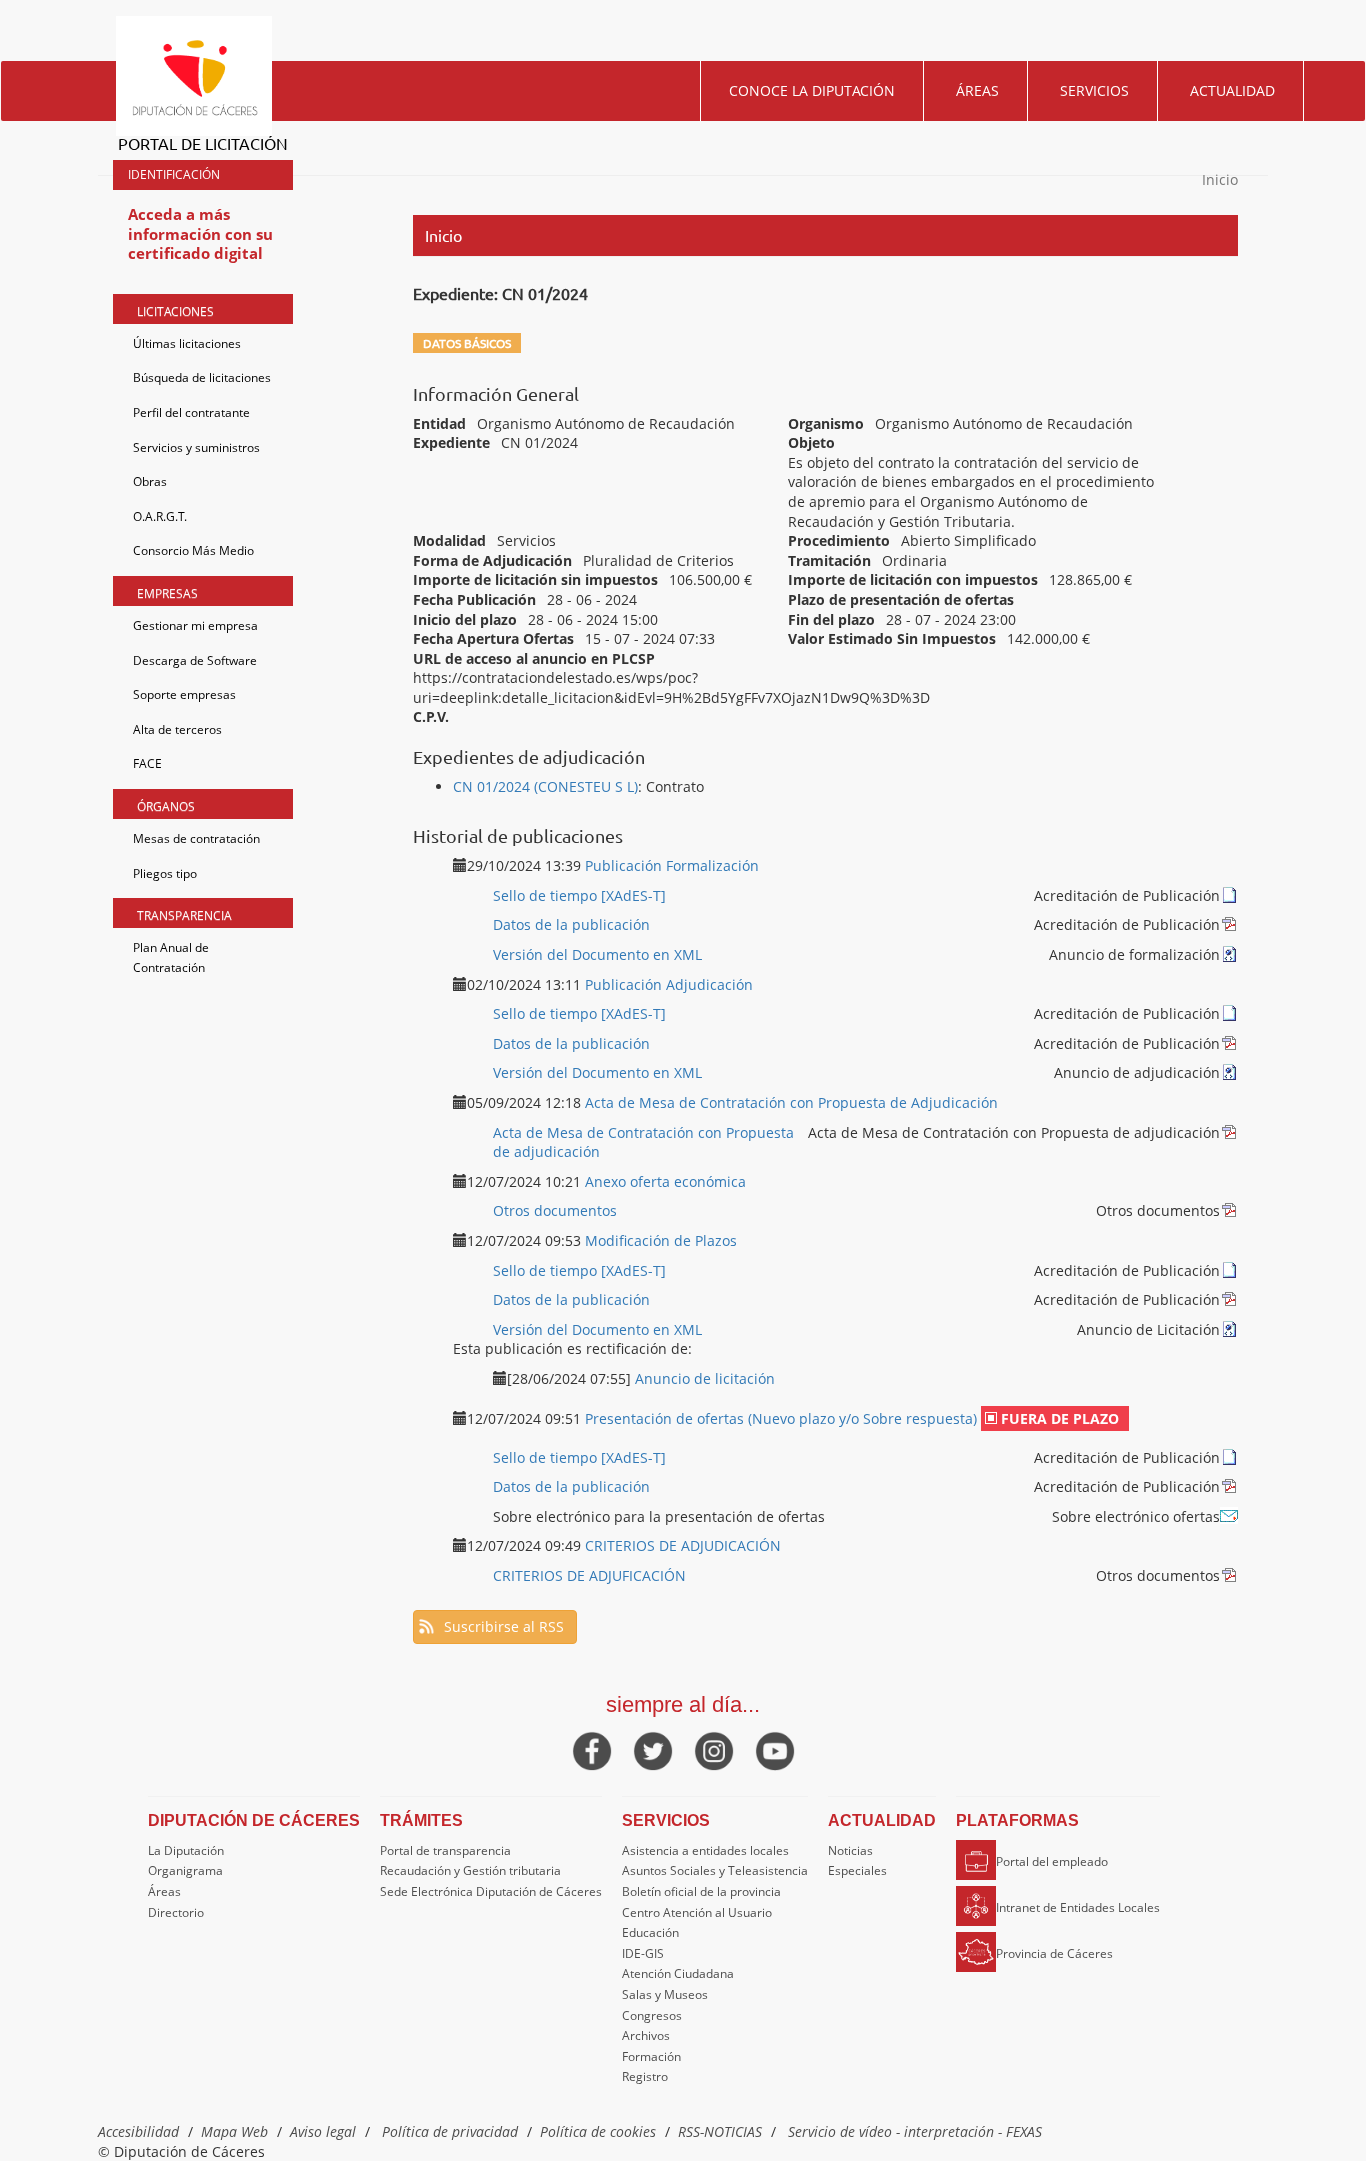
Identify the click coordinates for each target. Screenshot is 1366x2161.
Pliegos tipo (165, 873)
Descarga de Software (195, 660)
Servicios (1094, 90)
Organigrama (185, 1870)
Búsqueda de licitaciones (202, 377)
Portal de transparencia (445, 1850)
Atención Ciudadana (678, 1973)
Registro (645, 2076)
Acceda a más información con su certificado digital (200, 233)
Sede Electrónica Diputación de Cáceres (491, 1891)
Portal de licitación (203, 143)
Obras (150, 481)
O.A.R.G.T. (160, 516)
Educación (650, 1932)
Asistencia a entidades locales (705, 1850)
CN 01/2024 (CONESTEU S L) (545, 786)
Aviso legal (323, 2131)
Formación (651, 2056)
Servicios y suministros (196, 447)
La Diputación (186, 1850)
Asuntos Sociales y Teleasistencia (715, 1870)
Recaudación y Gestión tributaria (470, 1870)
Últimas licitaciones (187, 343)
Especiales (857, 1870)
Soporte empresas (184, 694)
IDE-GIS (643, 1953)
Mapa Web (234, 2131)
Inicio (1220, 179)
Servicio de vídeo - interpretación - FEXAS (915, 2131)
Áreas (977, 90)
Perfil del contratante (191, 412)
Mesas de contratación (196, 838)
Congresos (652, 2015)
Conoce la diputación (812, 90)
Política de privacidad (450, 2131)
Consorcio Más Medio (193, 550)
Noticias (850, 1850)
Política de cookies (598, 2131)
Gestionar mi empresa (195, 625)
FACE (147, 763)
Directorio (176, 1912)
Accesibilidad (138, 2131)
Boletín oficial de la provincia (701, 1891)
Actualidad (1232, 90)
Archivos (646, 2035)
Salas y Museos (665, 1994)
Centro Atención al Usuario (697, 1912)
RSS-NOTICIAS (720, 2131)
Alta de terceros (177, 729)
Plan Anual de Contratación (171, 957)
